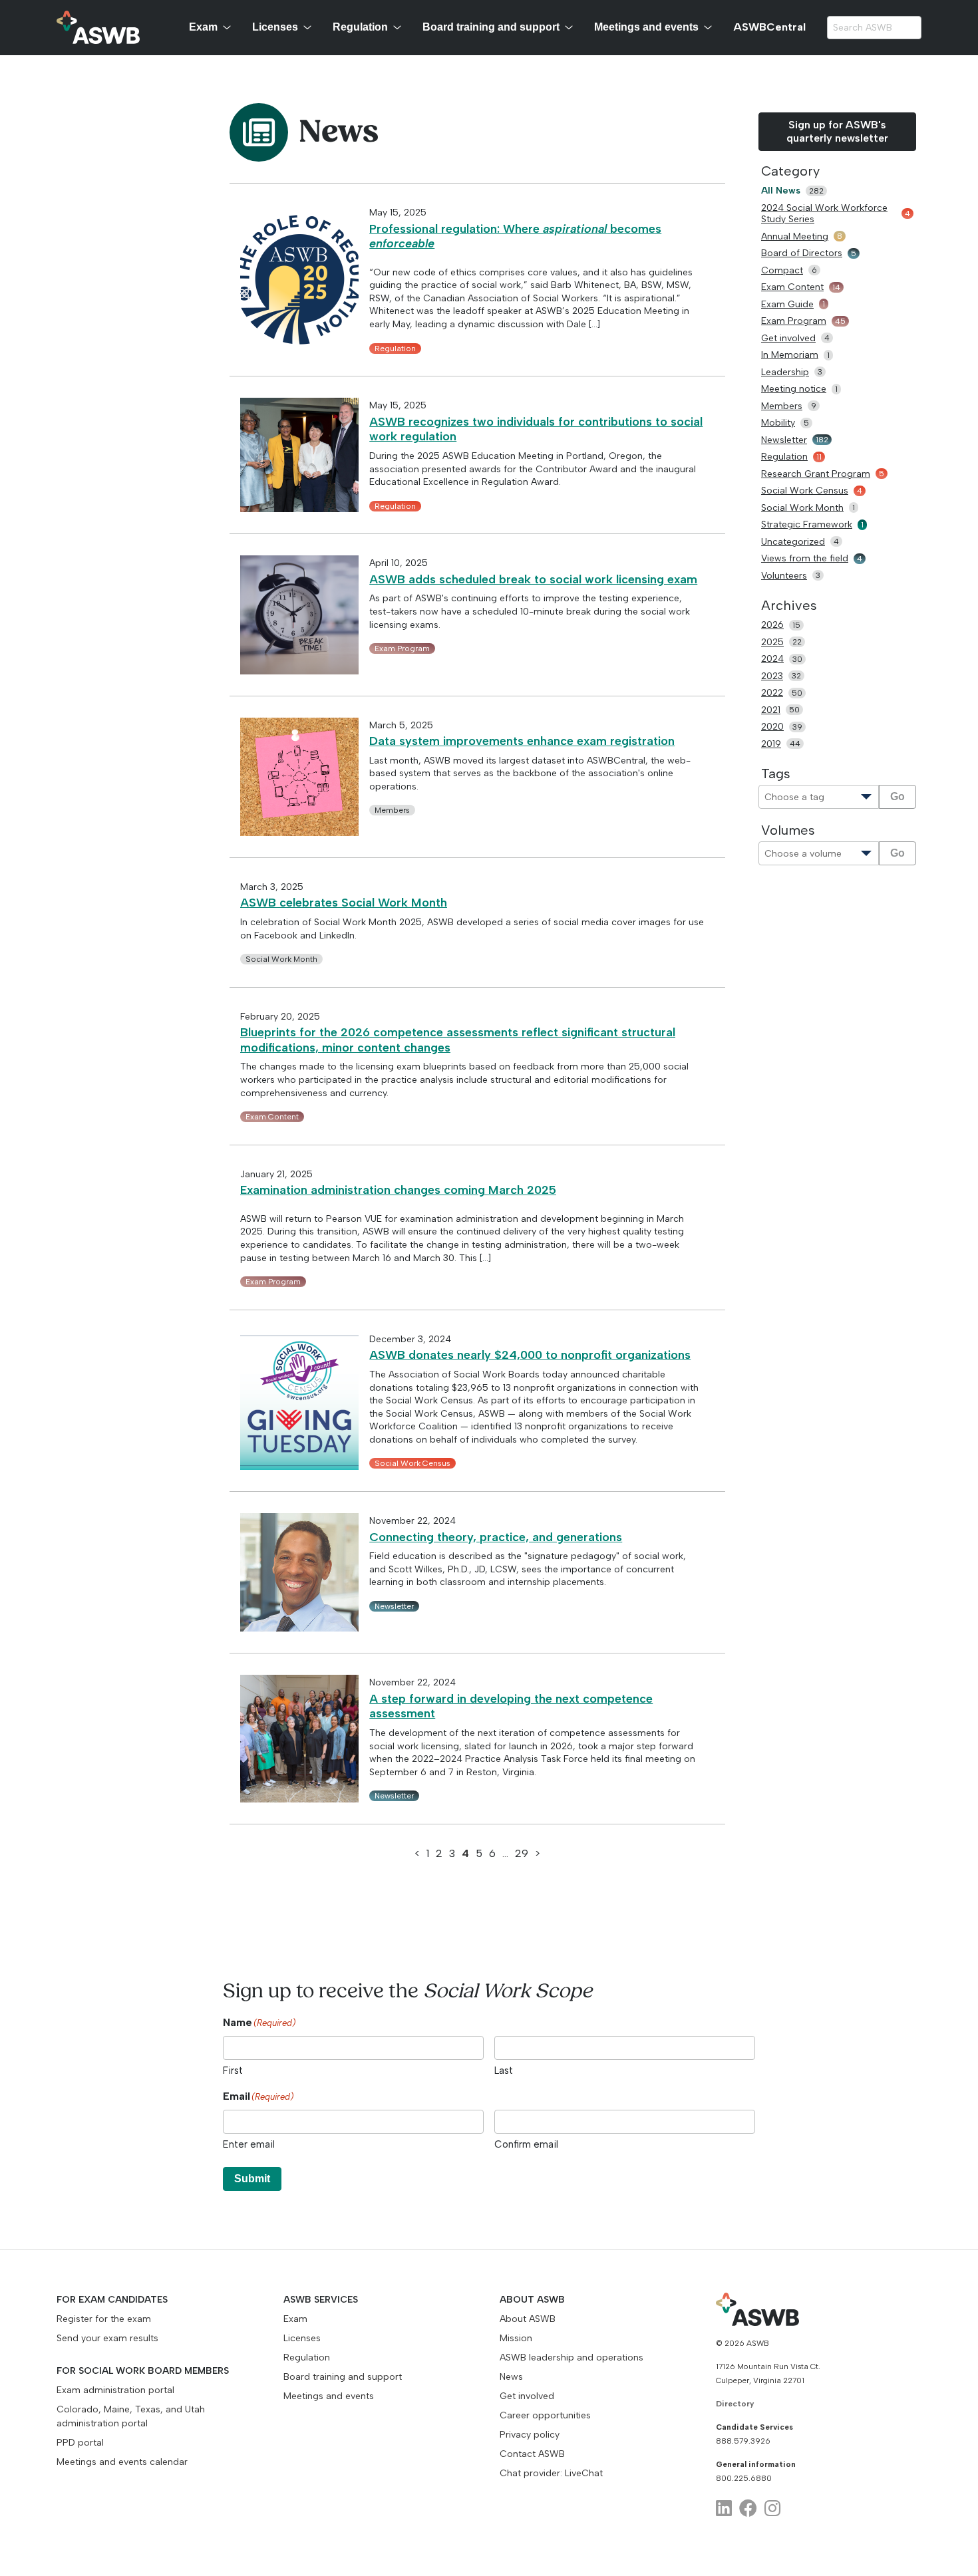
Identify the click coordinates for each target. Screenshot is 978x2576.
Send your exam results (107, 2338)
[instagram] (772, 2508)
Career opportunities (545, 2415)
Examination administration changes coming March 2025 (398, 1190)
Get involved (527, 2396)
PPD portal (80, 2443)
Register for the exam (104, 2319)
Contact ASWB (532, 2454)
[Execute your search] (911, 28)
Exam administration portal (115, 2390)
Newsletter (394, 1606)
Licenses (275, 27)
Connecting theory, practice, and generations (496, 1537)
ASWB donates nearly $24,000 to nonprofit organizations (530, 1355)
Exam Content (272, 1117)
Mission (516, 2338)
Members (392, 810)
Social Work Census (412, 1463)
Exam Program (402, 648)
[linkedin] (724, 2508)
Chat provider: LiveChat (551, 2473)
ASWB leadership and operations (571, 2358)
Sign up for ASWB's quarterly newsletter (837, 131)
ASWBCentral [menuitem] (769, 27)
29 (522, 1853)
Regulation (360, 27)
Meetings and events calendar (122, 2462)
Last (504, 2071)
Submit (252, 2179)
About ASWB (528, 2319)
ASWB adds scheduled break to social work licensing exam (533, 579)
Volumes (788, 830)
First (233, 2071)
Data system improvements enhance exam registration (522, 741)
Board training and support (491, 27)
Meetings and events (646, 27)
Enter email (249, 2144)
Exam (203, 27)
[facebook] (748, 2508)
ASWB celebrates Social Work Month (344, 903)
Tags (776, 774)
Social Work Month (281, 959)
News (511, 2377)
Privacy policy (530, 2435)
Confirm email (526, 2144)
